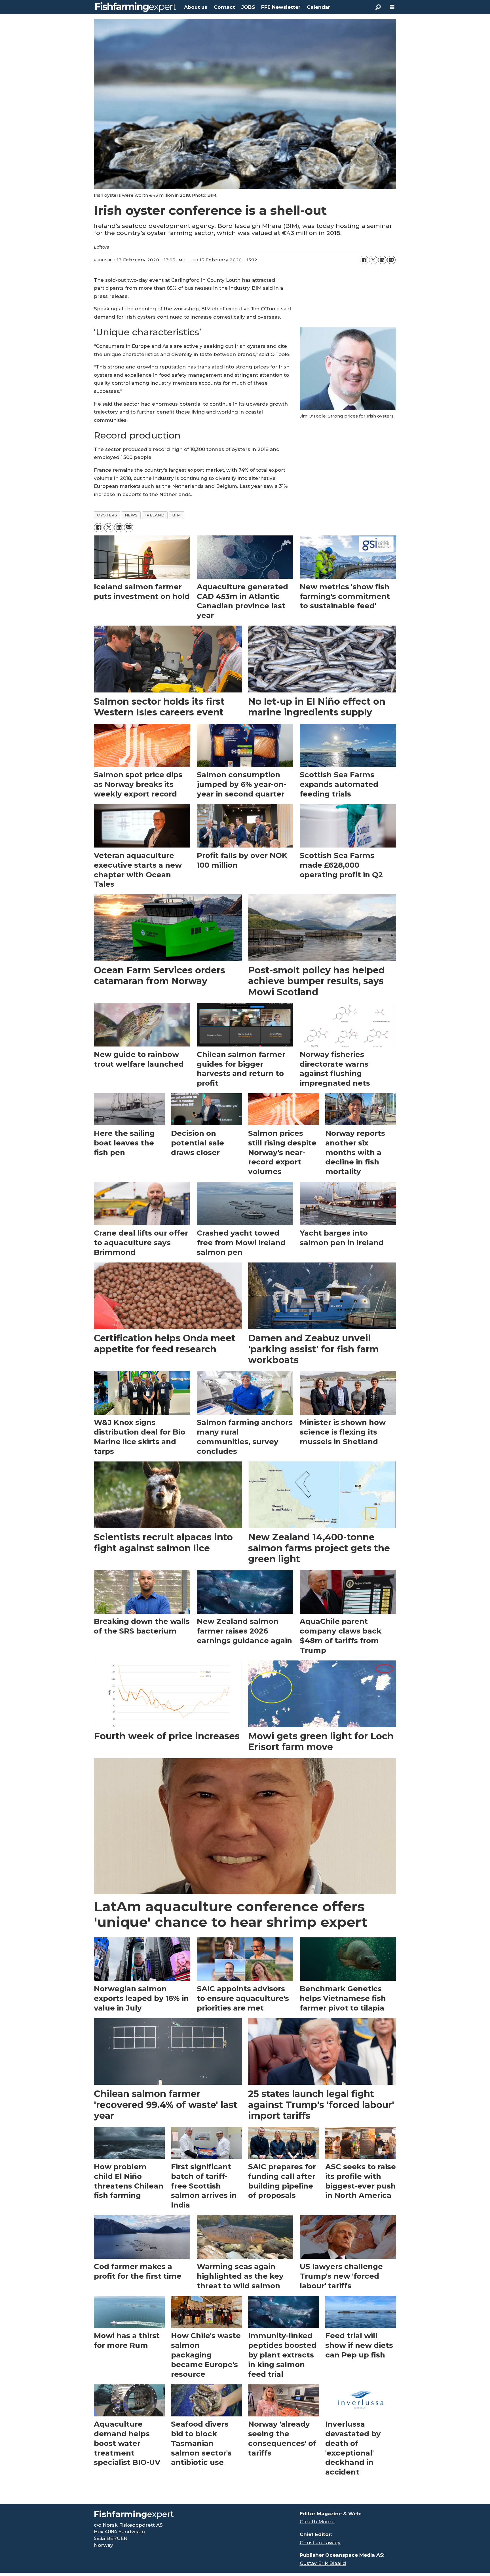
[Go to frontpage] (136, 7)
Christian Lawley (320, 2543)
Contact (224, 7)
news (131, 515)
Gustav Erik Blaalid (323, 2563)
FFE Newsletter (281, 7)
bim (177, 515)
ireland (155, 515)
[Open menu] (392, 7)
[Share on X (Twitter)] (373, 260)
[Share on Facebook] (364, 260)
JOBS (248, 7)
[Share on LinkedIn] (382, 260)
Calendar (318, 7)
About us (196, 7)
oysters (107, 515)
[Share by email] (391, 260)
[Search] (378, 7)
